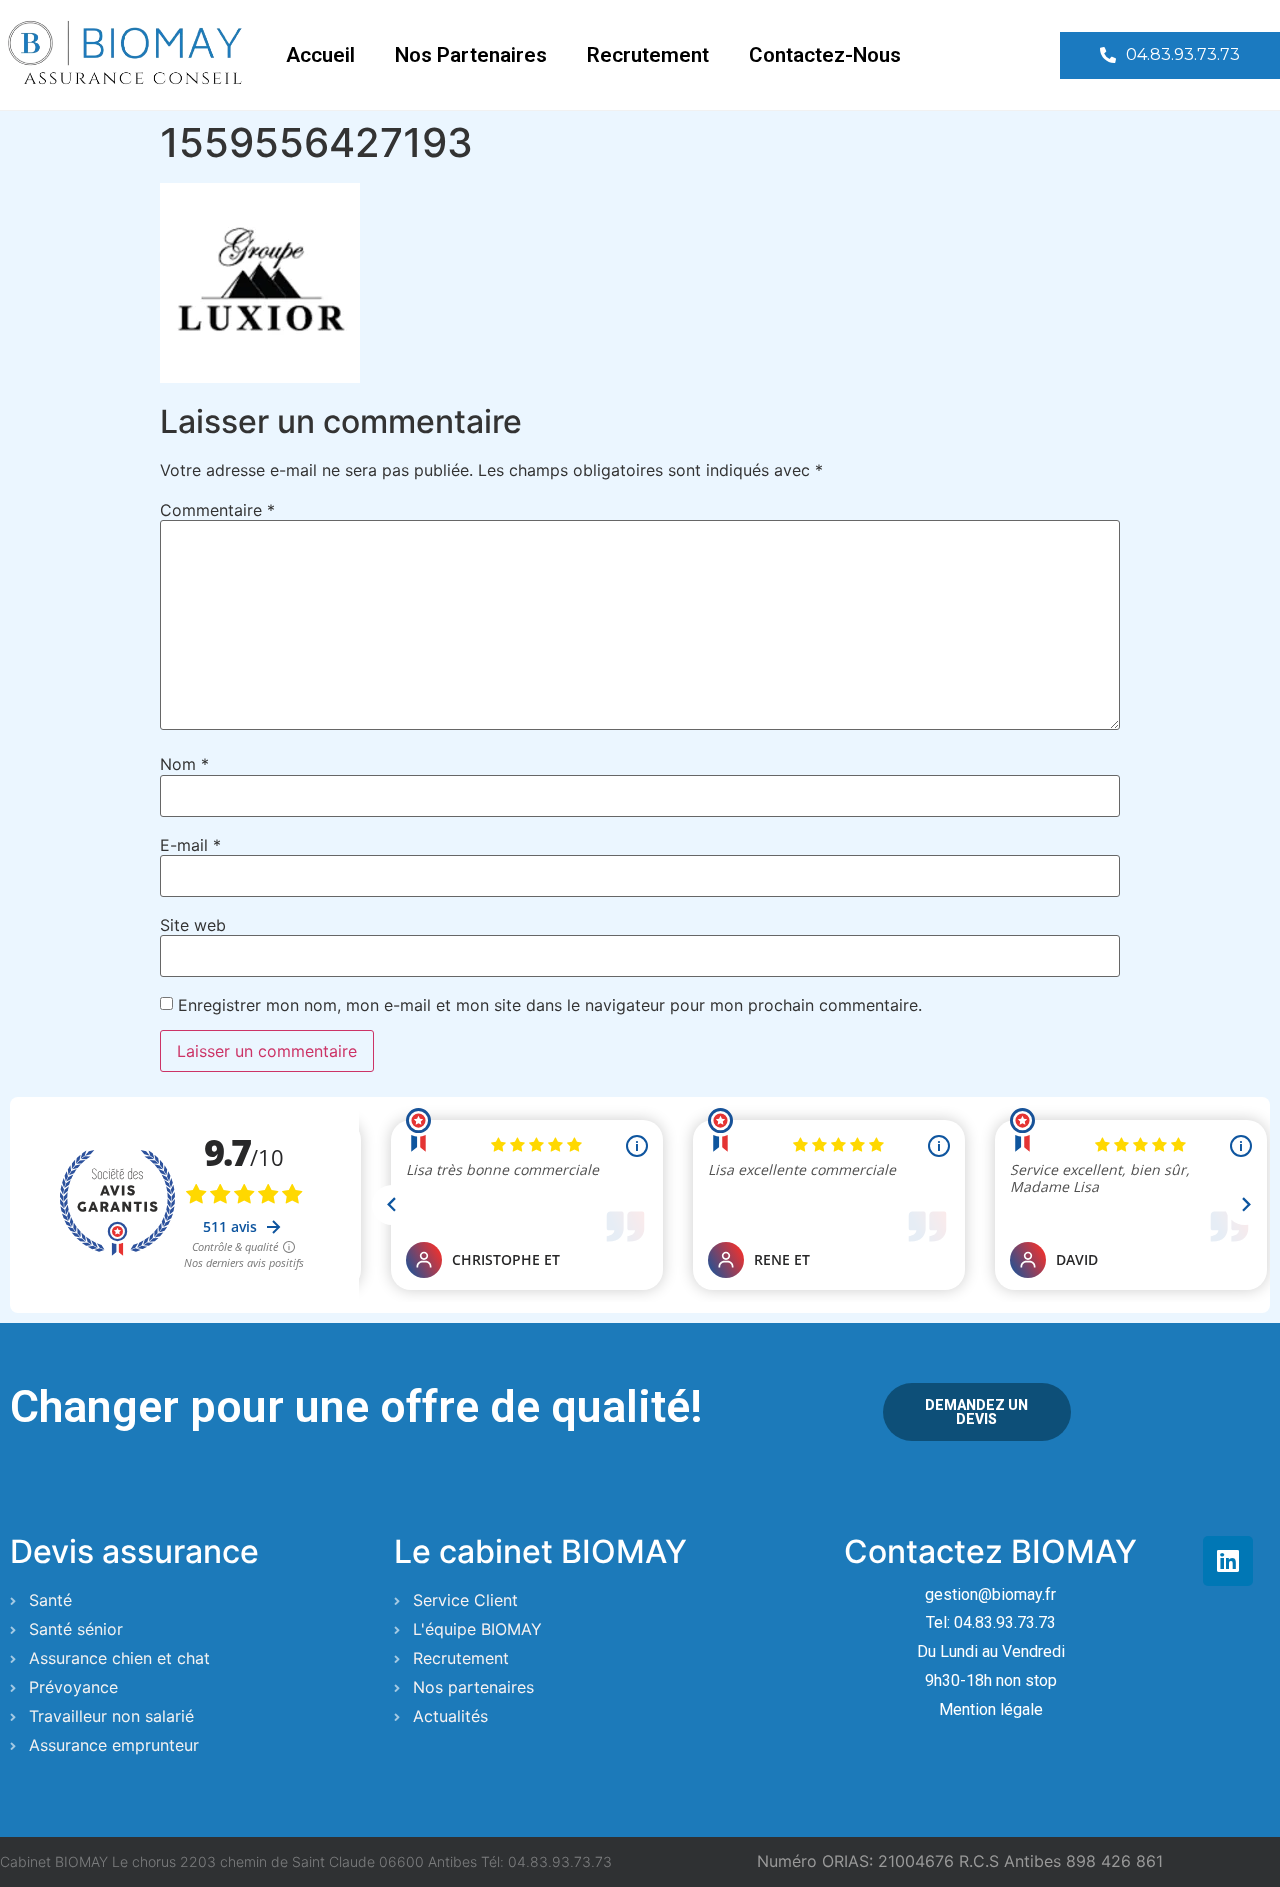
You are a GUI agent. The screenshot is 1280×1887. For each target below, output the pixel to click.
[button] (1170, 55)
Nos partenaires (471, 55)
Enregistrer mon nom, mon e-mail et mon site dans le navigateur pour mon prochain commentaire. (550, 1005)
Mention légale (991, 1709)
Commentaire (217, 510)
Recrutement (648, 55)
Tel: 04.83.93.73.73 (991, 1622)
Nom (184, 764)
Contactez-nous (825, 55)
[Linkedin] (1228, 1561)
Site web (193, 925)
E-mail (190, 845)
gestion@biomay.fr (990, 1594)
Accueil (320, 55)
